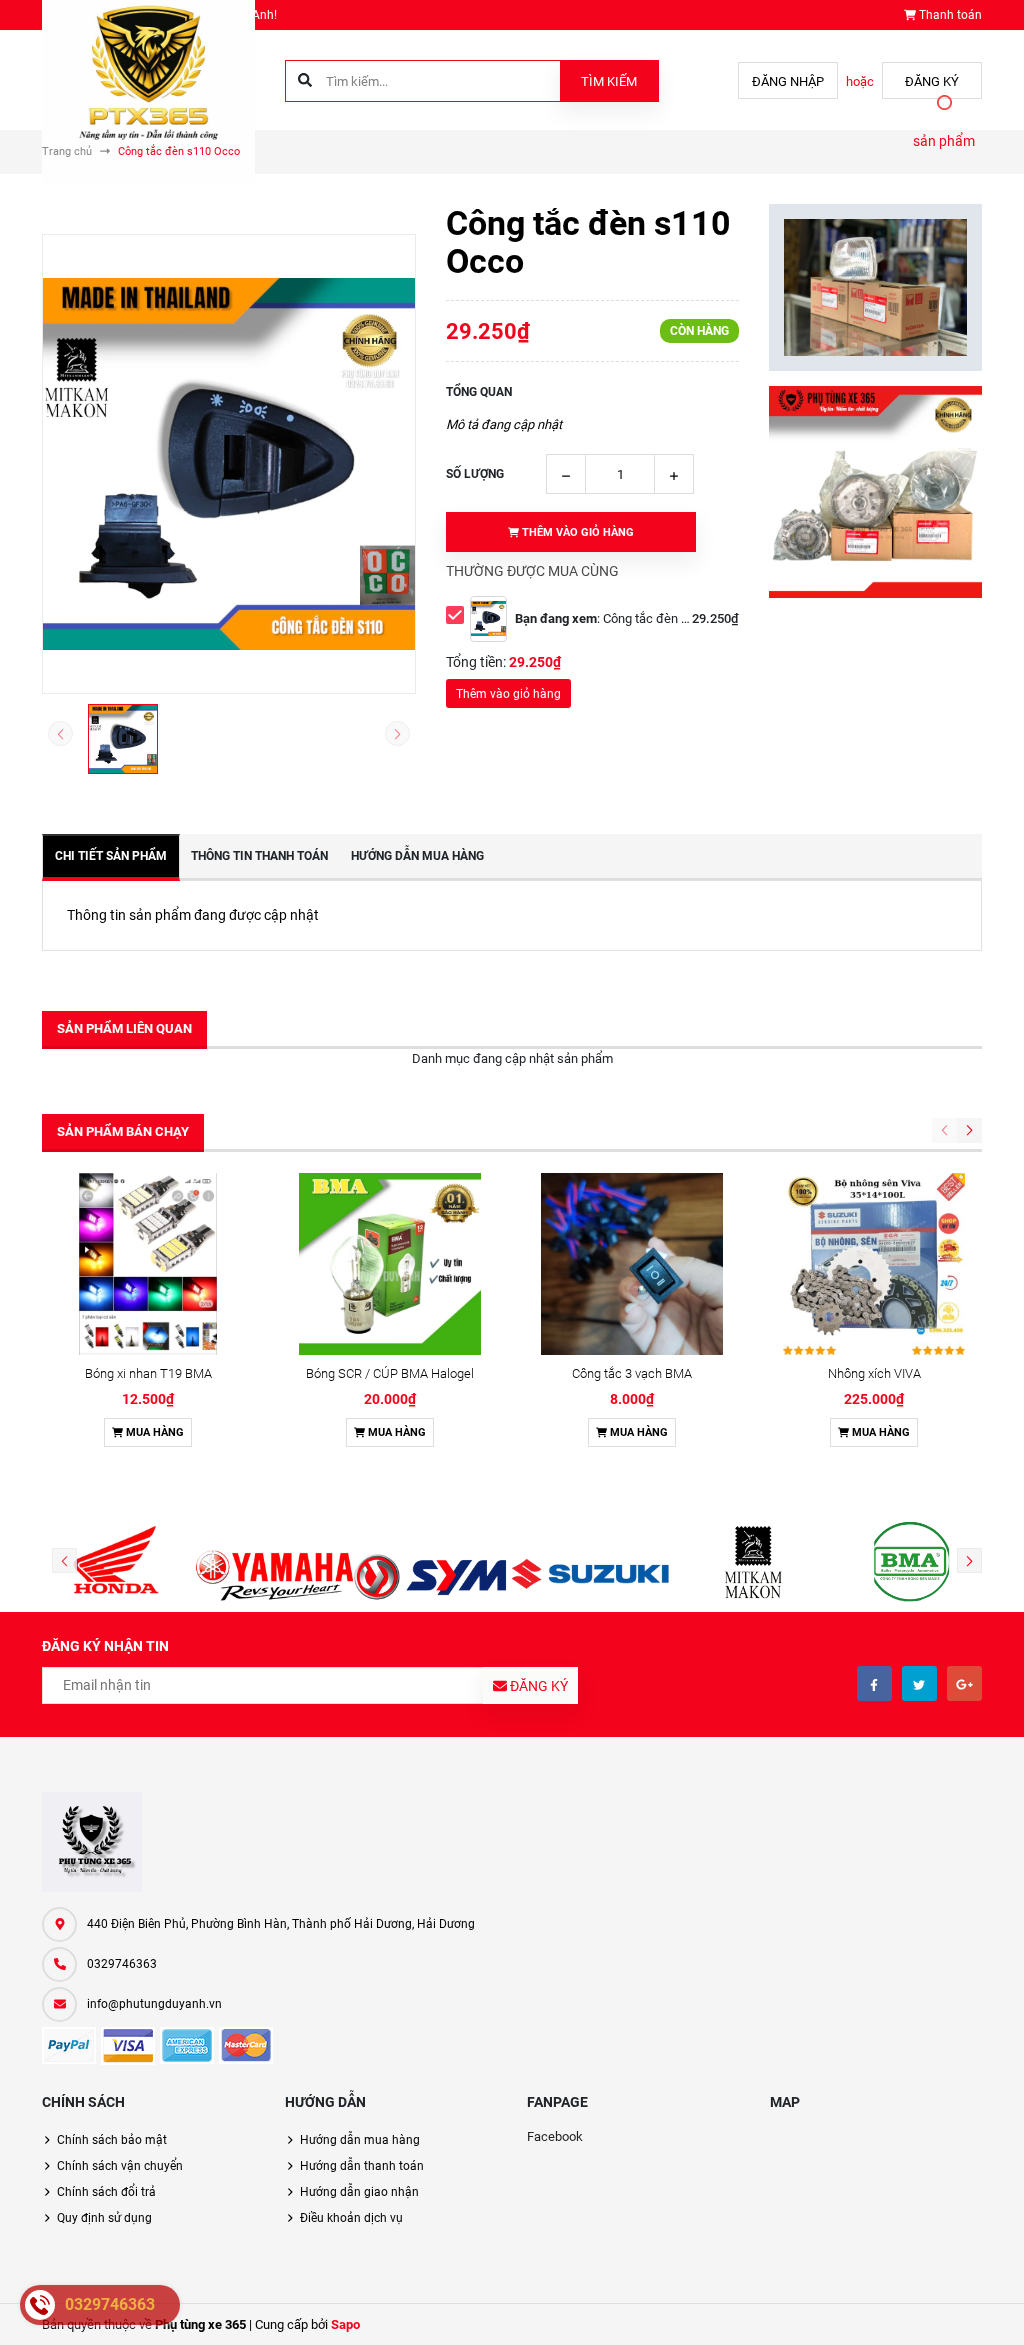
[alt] (908, 1562)
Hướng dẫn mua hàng (360, 2140)
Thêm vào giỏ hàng (508, 694)
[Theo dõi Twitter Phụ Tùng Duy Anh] (919, 1683)
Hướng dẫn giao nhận (359, 2192)
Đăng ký (932, 81)
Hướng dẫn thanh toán (362, 2166)
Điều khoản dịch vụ (351, 2218)
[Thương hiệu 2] (274, 1562)
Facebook (555, 2136)
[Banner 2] (875, 492)
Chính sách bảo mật (112, 2140)
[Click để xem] (229, 464)
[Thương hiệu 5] (749, 1562)
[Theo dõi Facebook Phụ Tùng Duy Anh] (874, 1683)
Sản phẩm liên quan (124, 1028)
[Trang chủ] (148, 78)
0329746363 (122, 1964)
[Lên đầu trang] (996, 2307)
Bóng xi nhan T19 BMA (148, 1373)
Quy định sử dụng (104, 2218)
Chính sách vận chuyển (120, 2166)
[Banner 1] (875, 287)
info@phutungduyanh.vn (154, 2004)
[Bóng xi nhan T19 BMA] (148, 1264)
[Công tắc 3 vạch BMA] (632, 1264)
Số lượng (475, 474)
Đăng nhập (788, 81)
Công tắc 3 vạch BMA (632, 1373)
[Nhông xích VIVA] (874, 1264)
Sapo (345, 2324)
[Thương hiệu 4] (591, 1562)
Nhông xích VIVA (874, 1373)
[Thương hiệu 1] (116, 1562)
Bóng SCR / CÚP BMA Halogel (390, 1373)
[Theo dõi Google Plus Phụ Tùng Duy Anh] (964, 1683)
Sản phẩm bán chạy (123, 1131)
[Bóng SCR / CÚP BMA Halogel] (390, 1264)
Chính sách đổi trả (106, 2192)
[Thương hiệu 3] (433, 1562)
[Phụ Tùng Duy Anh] (92, 1842)
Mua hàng (153, 1432)
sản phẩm (944, 141)
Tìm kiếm (609, 81)
